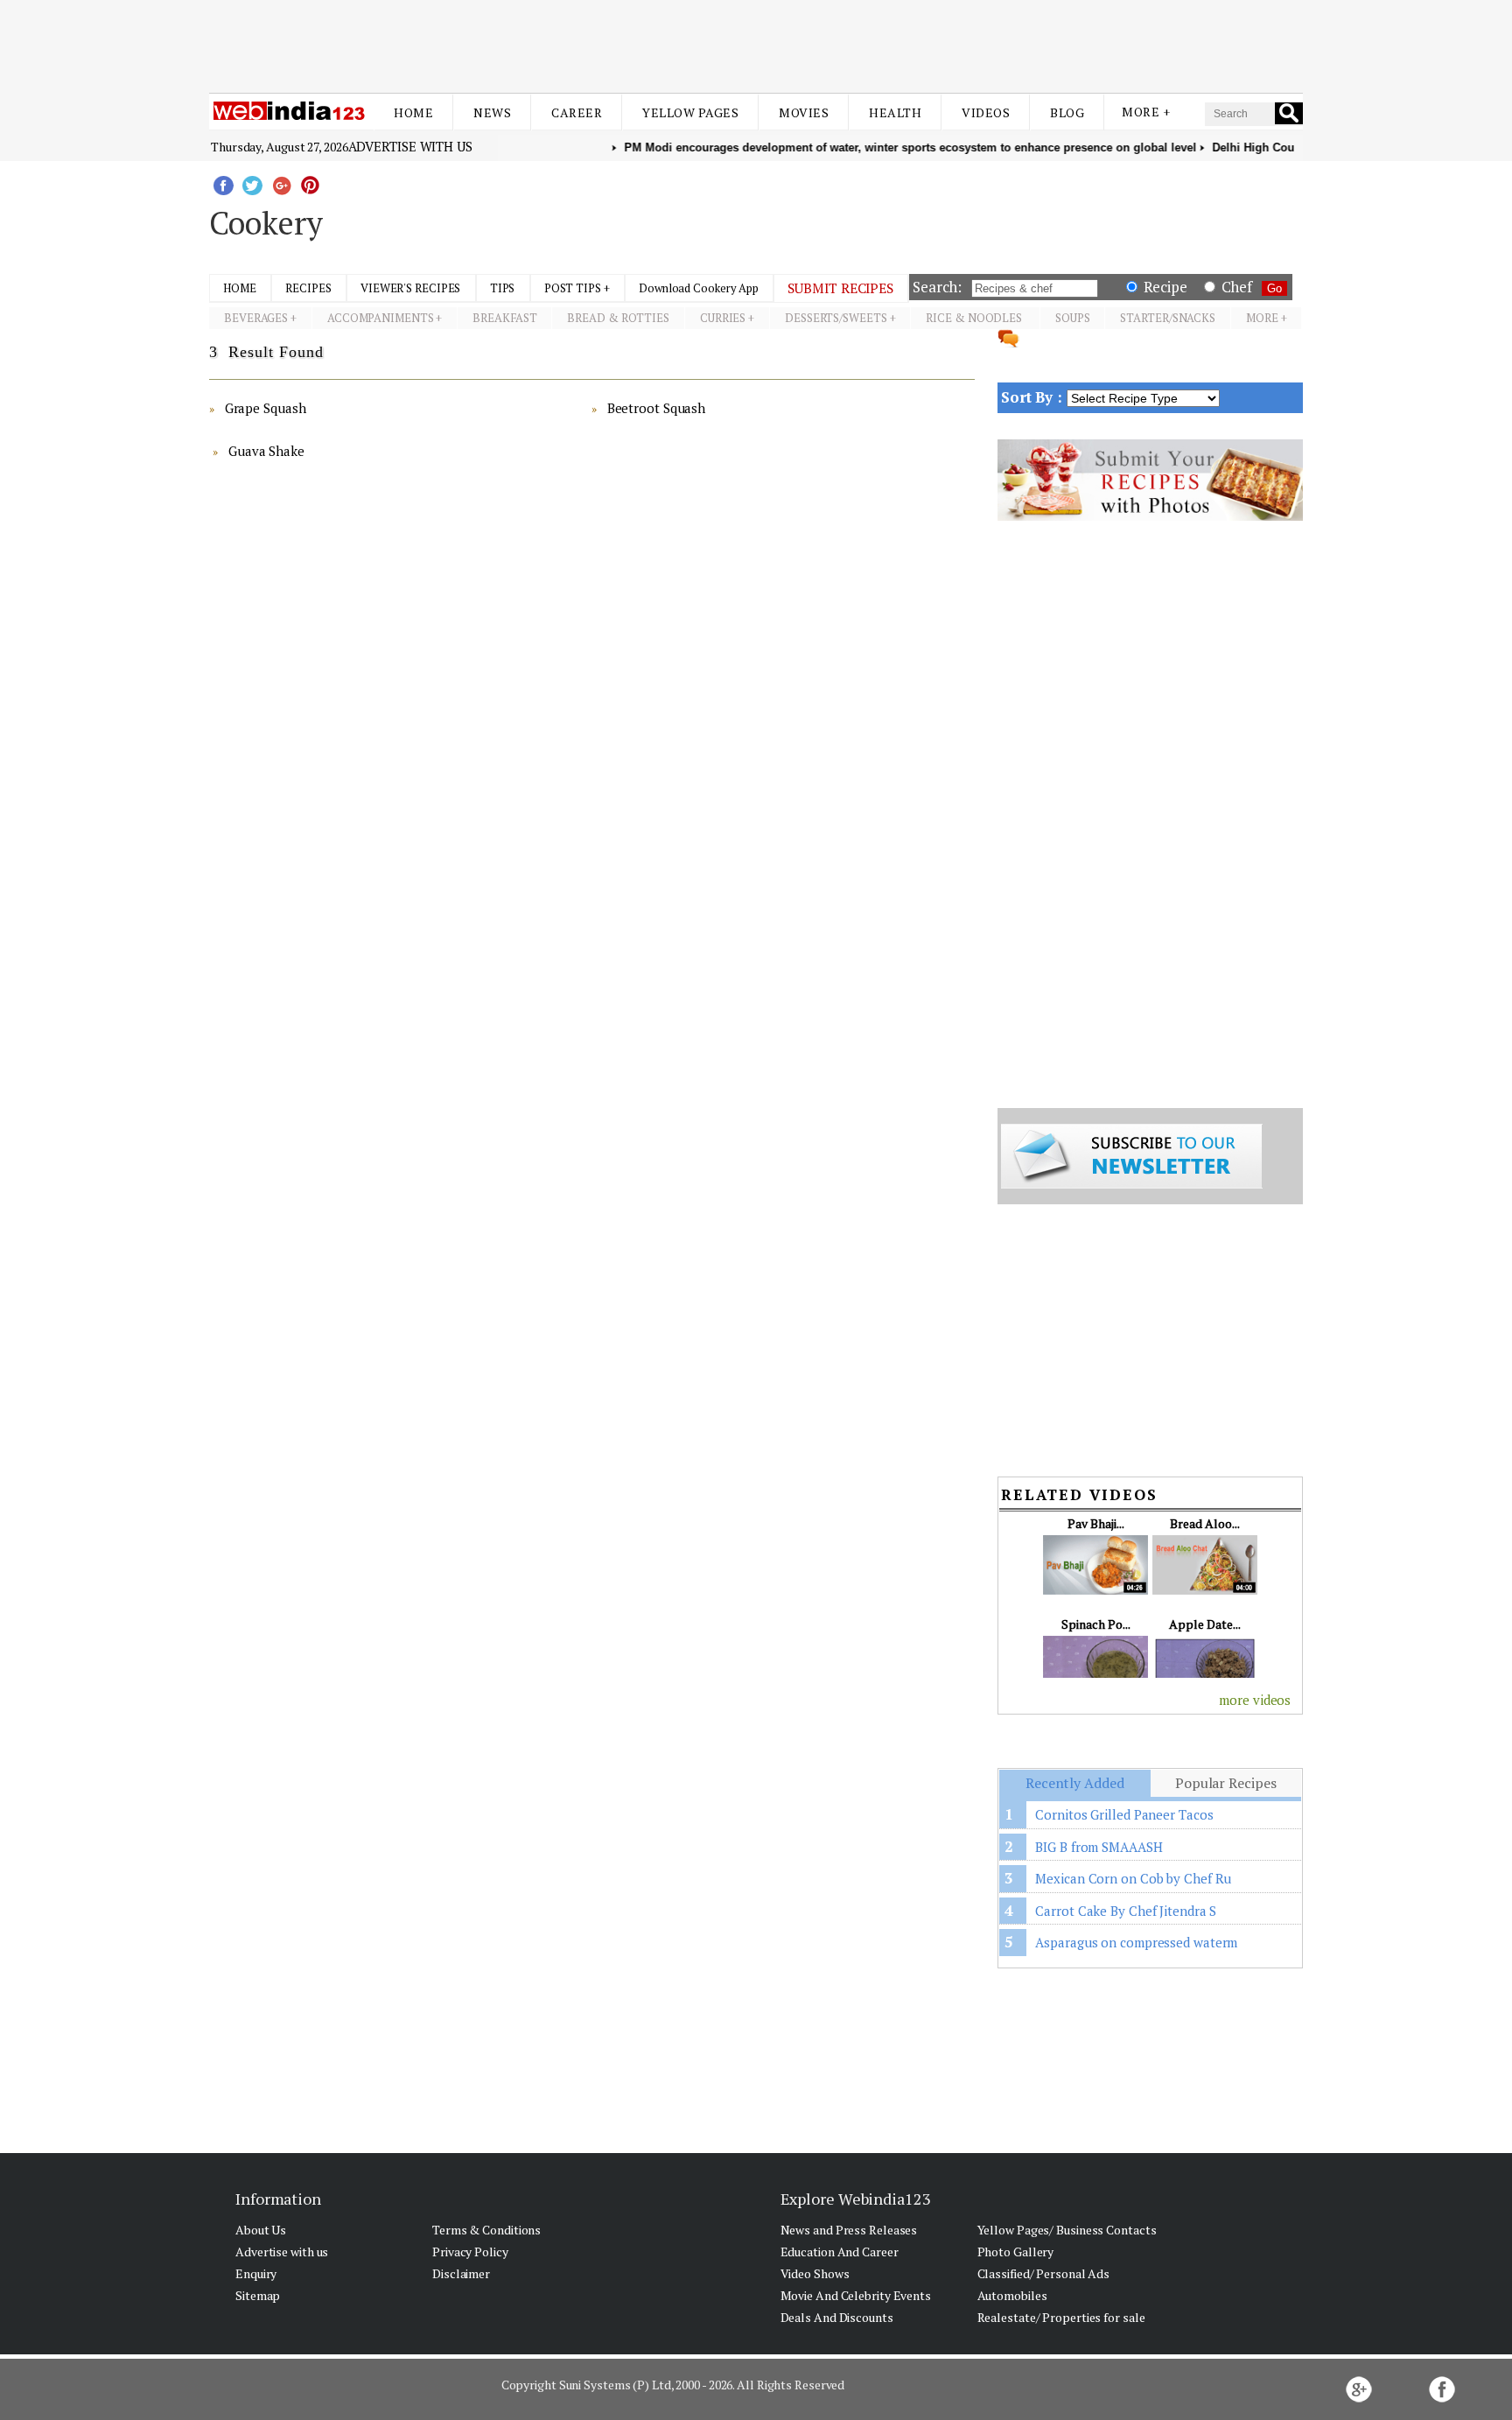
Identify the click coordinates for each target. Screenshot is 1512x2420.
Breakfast (504, 318)
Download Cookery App (699, 288)
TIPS (503, 288)
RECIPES (308, 288)
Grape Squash (266, 408)
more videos (1255, 1700)
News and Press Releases (849, 2230)
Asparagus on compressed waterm (1136, 1942)
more (1262, 318)
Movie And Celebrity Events (856, 2295)
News (492, 112)
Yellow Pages (690, 112)
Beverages (256, 318)
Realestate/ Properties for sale (1061, 2317)
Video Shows (815, 2273)
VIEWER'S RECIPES (410, 288)
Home (413, 112)
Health (895, 112)
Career (577, 112)
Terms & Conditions (486, 2230)
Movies (804, 112)
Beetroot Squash (657, 408)
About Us (261, 2230)
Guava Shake (266, 451)
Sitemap (258, 2295)
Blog (1067, 112)
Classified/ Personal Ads (1044, 2273)
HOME (240, 288)
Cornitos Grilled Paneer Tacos (1124, 1814)
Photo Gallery (1016, 2252)
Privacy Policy (470, 2252)
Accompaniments (381, 318)
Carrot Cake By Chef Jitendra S (1126, 1911)
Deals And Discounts (837, 2317)
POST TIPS (573, 288)
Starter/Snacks (1168, 318)
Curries (723, 318)
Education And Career (840, 2252)
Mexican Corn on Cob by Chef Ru (1133, 1878)
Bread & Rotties (618, 318)
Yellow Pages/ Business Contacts (1067, 2230)
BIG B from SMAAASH (1099, 1847)
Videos (986, 112)
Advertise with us (410, 146)
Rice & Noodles (975, 318)
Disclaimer (461, 2273)
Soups (1073, 318)
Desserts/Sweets (836, 318)
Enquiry (256, 2273)
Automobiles (1012, 2295)
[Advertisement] (756, 42)
